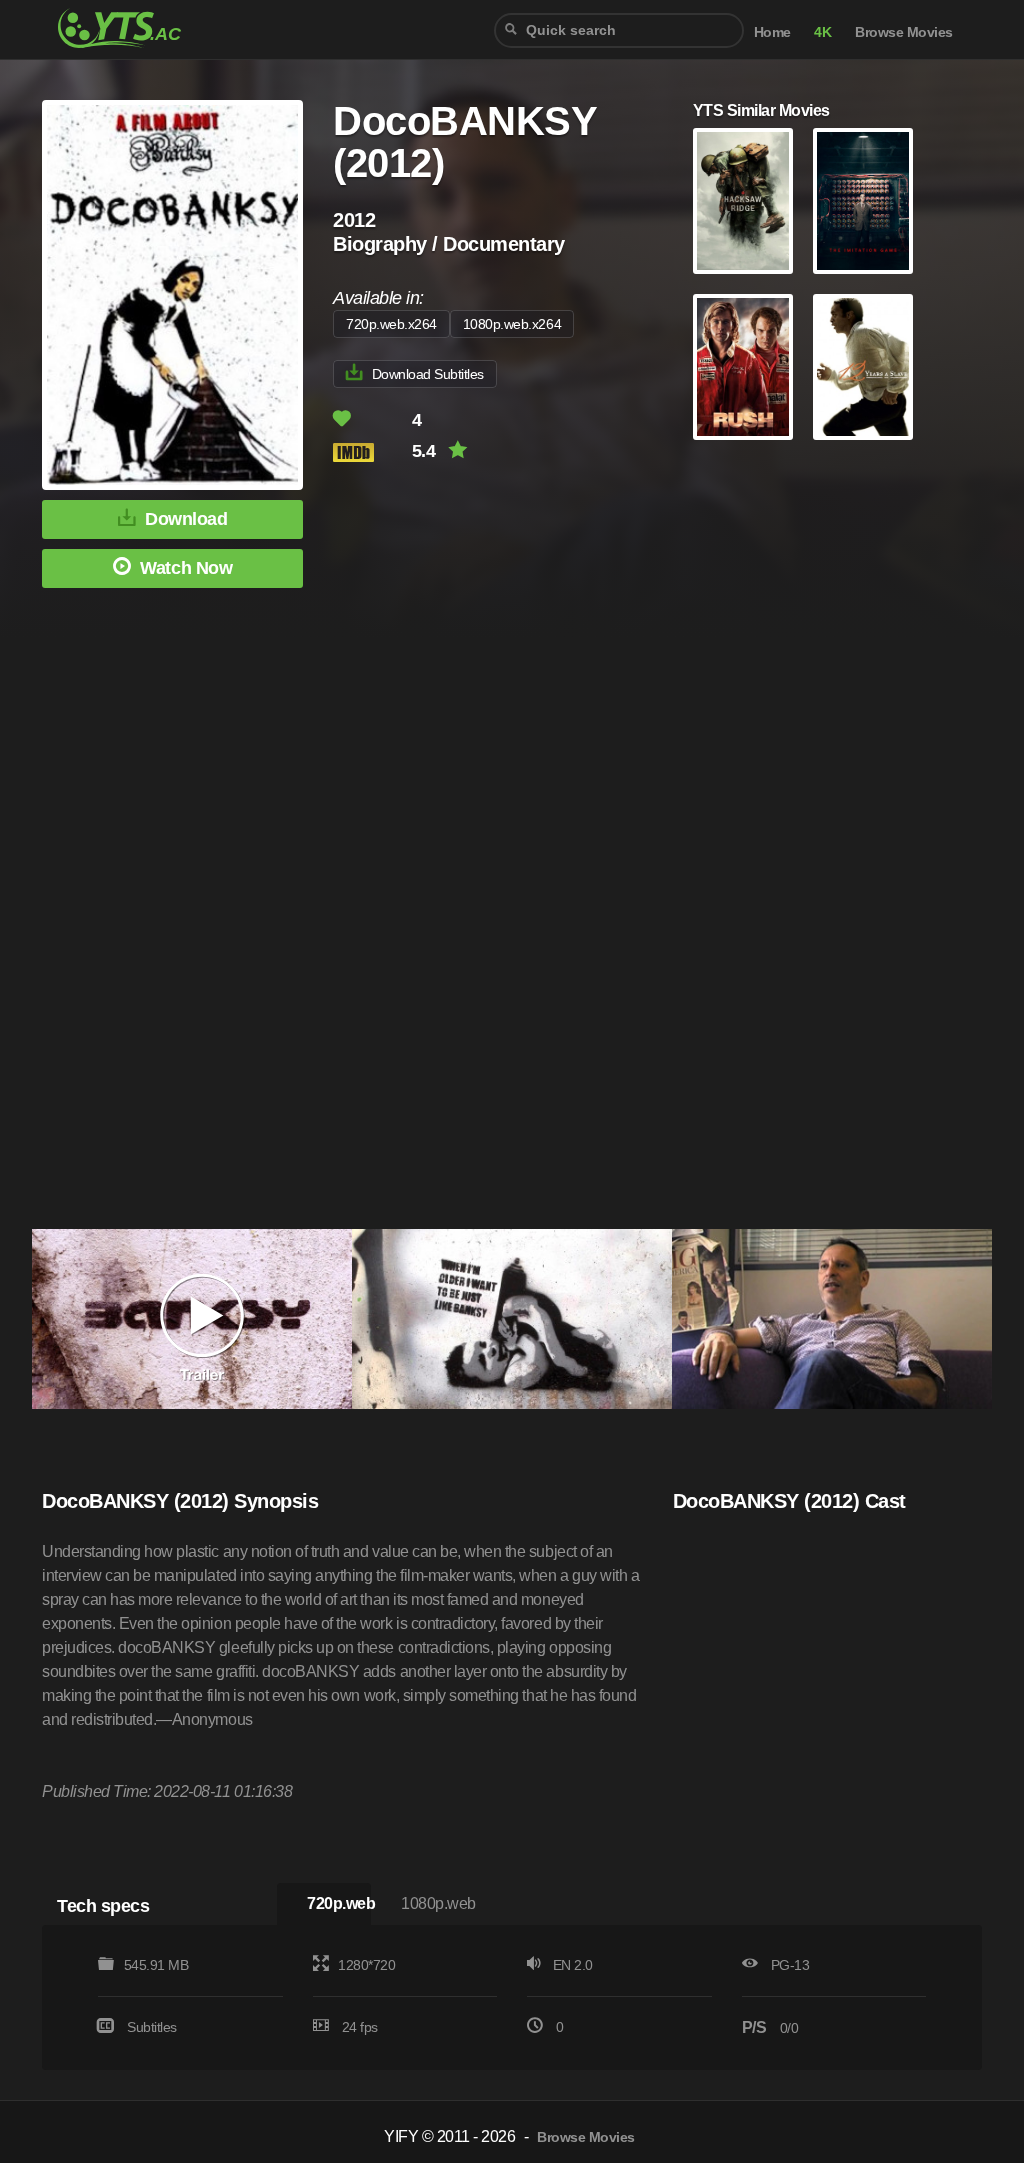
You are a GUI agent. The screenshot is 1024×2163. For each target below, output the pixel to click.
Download (186, 519)
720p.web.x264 (391, 324)
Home (772, 32)
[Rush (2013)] (743, 367)
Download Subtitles (428, 374)
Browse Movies (904, 32)
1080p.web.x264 (512, 324)
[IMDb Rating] (370, 452)
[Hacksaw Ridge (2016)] (743, 201)
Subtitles (152, 2027)
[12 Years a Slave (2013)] (863, 367)
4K (822, 32)
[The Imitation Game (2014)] (863, 201)
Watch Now (186, 568)
